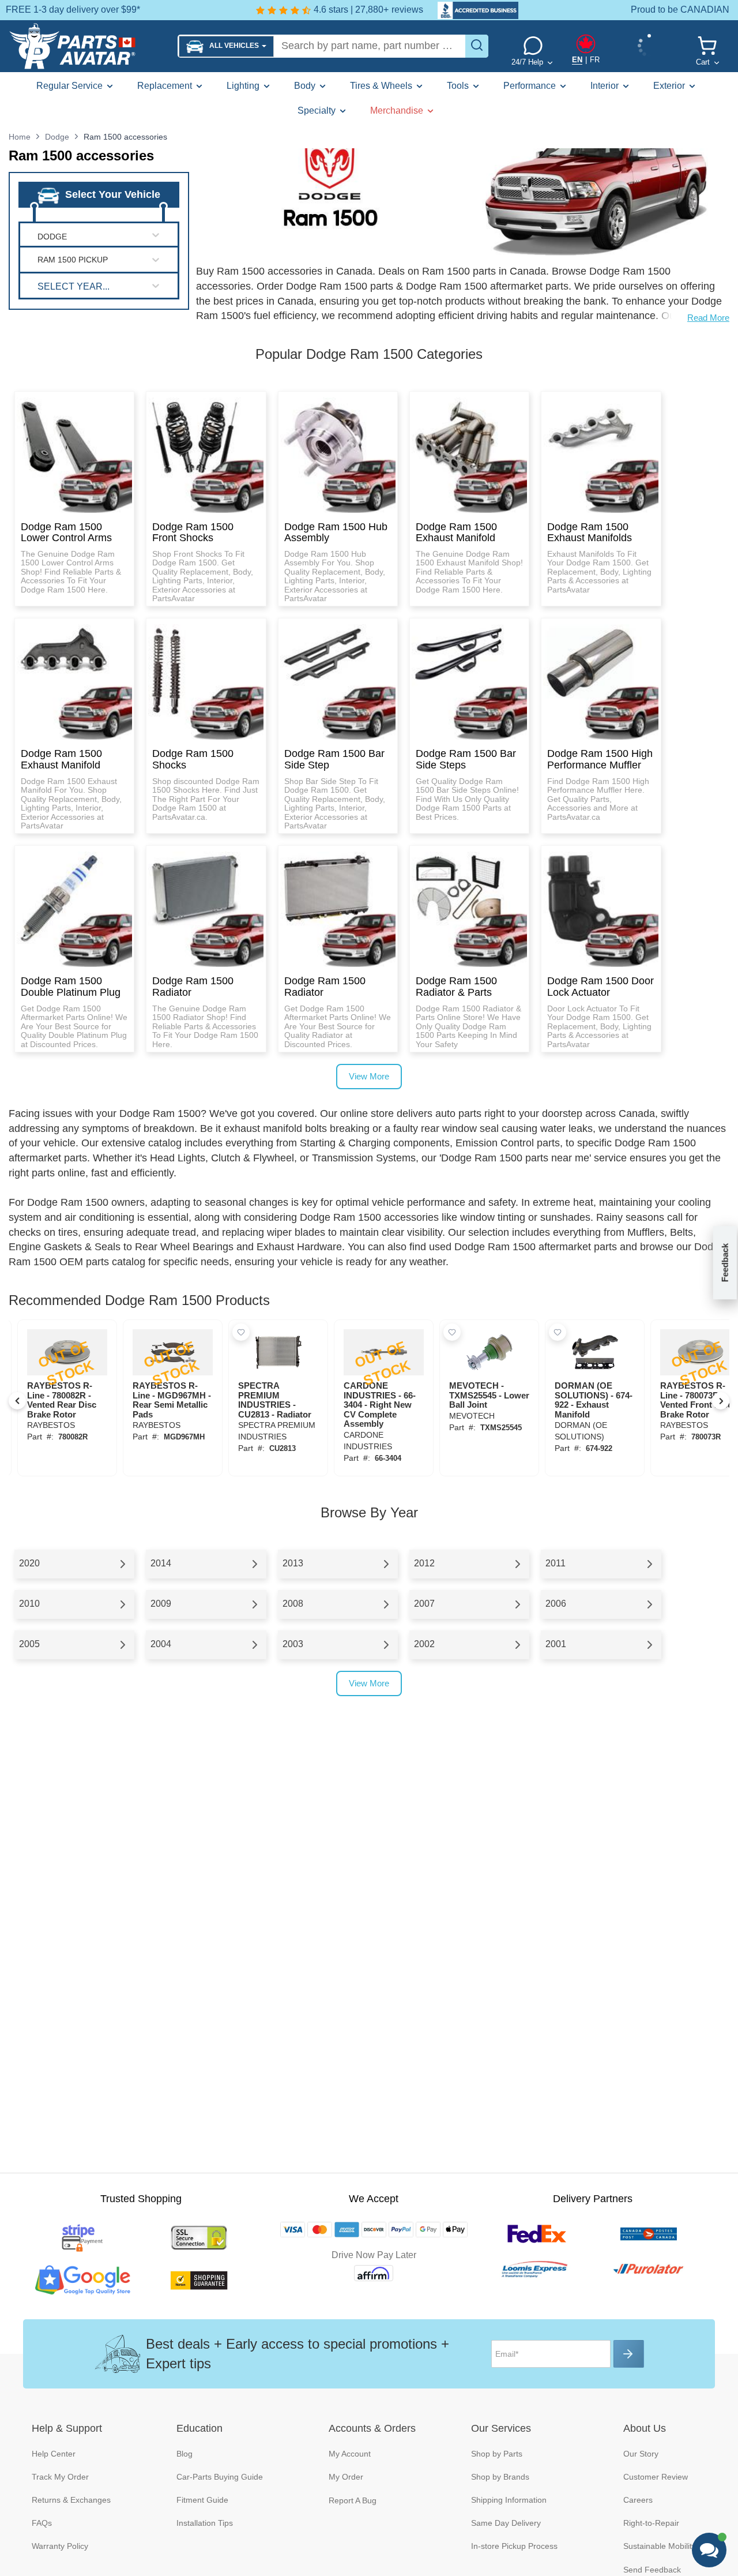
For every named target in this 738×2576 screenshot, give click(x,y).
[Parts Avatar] (89, 46)
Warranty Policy (60, 2546)
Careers (638, 2500)
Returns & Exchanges (71, 2500)
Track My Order (60, 2477)
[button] (226, 46)
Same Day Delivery (506, 2523)
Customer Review (656, 2477)
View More (369, 1076)
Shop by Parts (497, 2454)
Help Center (54, 2454)
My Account (350, 2454)
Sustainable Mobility (660, 2546)
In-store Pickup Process (514, 2546)
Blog (184, 2454)
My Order (346, 2477)
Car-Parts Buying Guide (220, 2477)
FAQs (42, 2523)
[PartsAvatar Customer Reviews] (472, 10)
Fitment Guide (202, 2500)
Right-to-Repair (651, 2523)
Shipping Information (509, 2500)
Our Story (641, 2454)
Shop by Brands (500, 2477)
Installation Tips (205, 2523)
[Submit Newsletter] (629, 2354)
